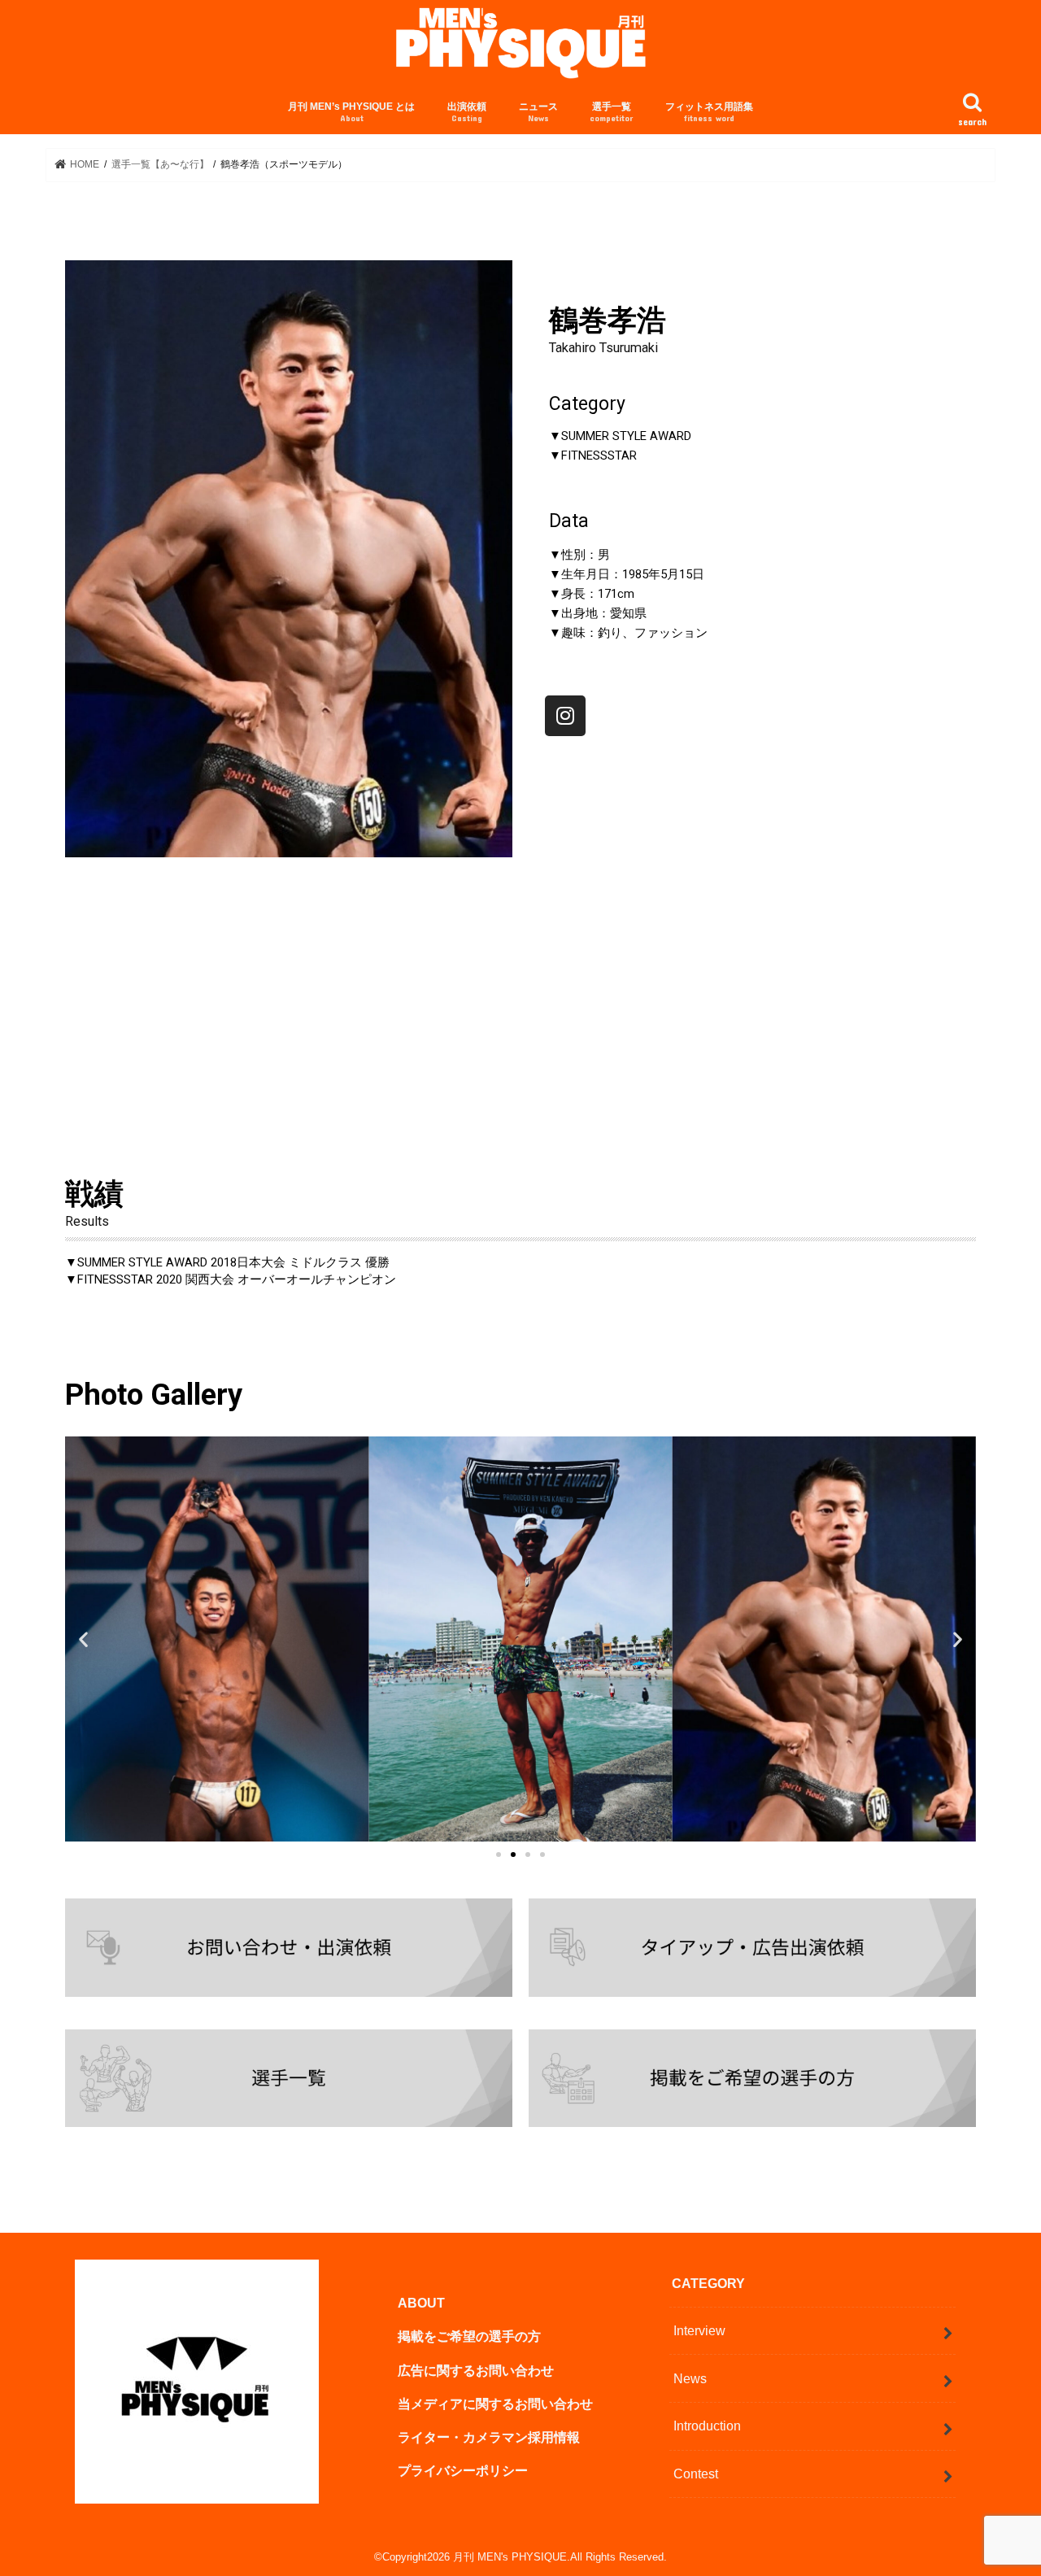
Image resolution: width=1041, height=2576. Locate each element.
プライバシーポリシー (463, 2470)
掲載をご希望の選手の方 (469, 2336)
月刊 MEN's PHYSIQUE (510, 2557)
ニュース (538, 112)
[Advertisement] (520, 987)
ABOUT (421, 2303)
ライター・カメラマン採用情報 (489, 2437)
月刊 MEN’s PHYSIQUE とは (351, 112)
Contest (696, 2474)
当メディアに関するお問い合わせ (495, 2404)
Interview (699, 2330)
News (690, 2378)
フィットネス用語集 (709, 112)
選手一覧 (611, 112)
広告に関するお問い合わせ (476, 2369)
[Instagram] (565, 716)
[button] (499, 1855)
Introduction (707, 2426)
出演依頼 (467, 112)
